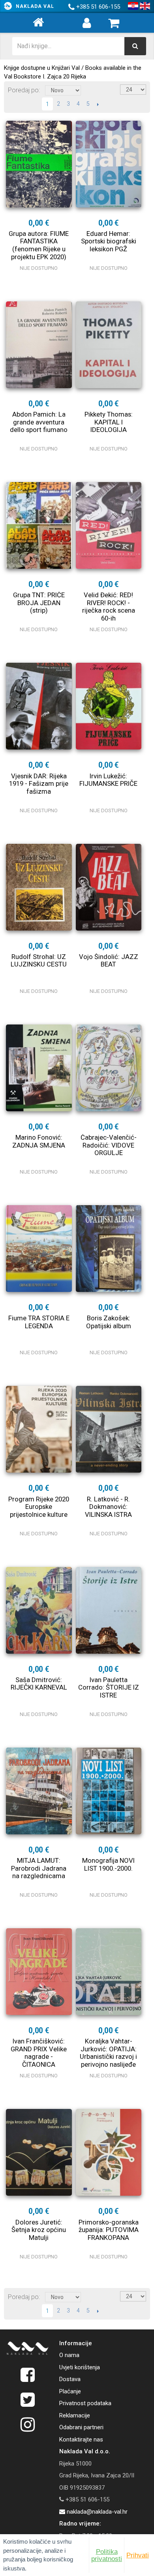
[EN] (145, 6)
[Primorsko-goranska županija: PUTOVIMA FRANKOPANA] (109, 2152)
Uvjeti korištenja (80, 2367)
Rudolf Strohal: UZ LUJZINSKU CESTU (39, 961)
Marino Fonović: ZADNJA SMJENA (39, 1141)
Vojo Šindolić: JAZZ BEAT (109, 961)
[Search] (135, 46)
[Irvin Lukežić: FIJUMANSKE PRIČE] (109, 706)
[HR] (133, 6)
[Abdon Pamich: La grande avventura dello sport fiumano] (39, 345)
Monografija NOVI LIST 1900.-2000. (108, 1864)
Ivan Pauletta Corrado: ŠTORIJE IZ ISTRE (109, 1687)
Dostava (70, 2379)
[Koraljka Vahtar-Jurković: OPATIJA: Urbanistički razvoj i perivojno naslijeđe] (109, 1972)
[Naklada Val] (28, 2350)
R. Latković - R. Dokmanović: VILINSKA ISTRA (108, 1507)
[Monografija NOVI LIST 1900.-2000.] (109, 1791)
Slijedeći (98, 104)
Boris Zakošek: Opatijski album (109, 1322)
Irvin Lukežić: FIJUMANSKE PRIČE (108, 780)
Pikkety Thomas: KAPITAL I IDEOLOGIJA (109, 422)
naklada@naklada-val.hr (96, 2512)
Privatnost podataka (85, 2403)
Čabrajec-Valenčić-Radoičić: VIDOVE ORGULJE (109, 1145)
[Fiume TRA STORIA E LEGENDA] (39, 1249)
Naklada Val (35, 6)
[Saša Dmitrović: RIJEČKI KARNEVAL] (39, 1610)
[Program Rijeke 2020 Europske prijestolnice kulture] (39, 1429)
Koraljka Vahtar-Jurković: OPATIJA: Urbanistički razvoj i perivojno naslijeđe (108, 2053)
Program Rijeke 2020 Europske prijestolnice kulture (39, 1507)
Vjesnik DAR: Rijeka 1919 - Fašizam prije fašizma (39, 784)
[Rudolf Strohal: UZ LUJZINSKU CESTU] (39, 887)
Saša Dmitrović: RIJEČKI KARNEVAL (39, 1684)
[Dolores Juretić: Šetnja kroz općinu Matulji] (39, 2152)
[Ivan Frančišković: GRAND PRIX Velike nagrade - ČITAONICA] (39, 1972)
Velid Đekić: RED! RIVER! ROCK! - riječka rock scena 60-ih (109, 607)
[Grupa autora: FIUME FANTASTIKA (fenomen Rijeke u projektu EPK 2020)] (39, 164)
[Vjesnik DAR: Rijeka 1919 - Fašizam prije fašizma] (39, 706)
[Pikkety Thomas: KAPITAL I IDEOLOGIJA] (109, 345)
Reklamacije (75, 2415)
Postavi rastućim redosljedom (88, 90)
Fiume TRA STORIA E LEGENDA (39, 1322)
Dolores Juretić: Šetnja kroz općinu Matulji (39, 2230)
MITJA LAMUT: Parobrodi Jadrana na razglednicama (39, 1868)
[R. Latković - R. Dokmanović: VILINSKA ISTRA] (109, 1429)
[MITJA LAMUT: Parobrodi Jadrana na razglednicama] (39, 1791)
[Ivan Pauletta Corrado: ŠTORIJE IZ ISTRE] (109, 1610)
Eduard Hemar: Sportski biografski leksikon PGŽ (109, 241)
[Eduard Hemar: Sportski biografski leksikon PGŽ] (109, 164)
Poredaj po (23, 90)
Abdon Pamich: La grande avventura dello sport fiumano (39, 422)
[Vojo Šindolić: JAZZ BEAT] (109, 887)
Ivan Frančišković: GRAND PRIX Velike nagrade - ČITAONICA (39, 2053)
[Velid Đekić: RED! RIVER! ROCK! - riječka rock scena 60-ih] (109, 525)
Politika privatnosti (107, 2555)
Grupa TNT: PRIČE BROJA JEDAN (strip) (39, 603)
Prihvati (138, 2555)
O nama (69, 2355)
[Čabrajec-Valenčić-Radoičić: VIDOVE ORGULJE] (109, 1068)
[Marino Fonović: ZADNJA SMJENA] (39, 1068)
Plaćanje (70, 2391)
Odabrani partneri (81, 2427)
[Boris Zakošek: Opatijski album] (109, 1249)
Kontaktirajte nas (81, 2440)
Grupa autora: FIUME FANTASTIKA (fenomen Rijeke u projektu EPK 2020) (39, 245)
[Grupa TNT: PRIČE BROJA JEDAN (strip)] (39, 525)
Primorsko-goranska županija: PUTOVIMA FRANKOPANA (109, 2230)
